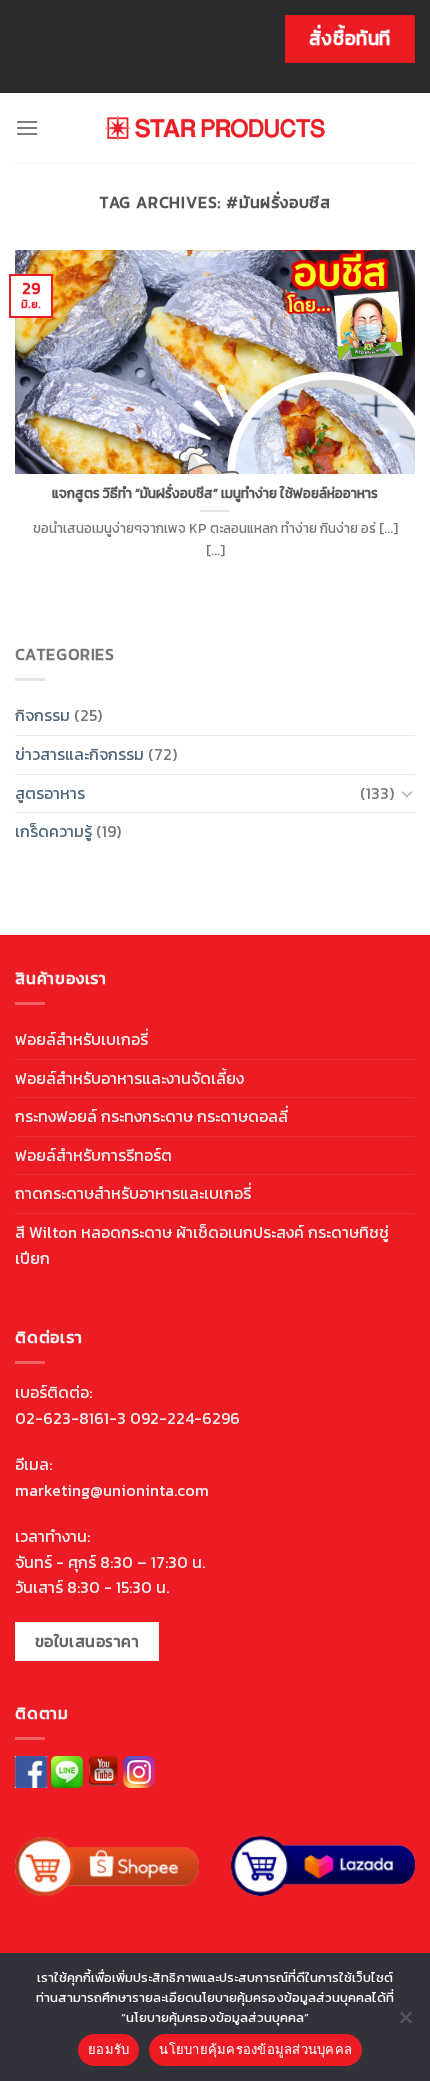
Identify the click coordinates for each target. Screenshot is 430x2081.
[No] (405, 2023)
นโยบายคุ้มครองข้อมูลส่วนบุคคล (255, 2049)
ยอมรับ (108, 2049)
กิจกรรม (42, 715)
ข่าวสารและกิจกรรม (79, 754)
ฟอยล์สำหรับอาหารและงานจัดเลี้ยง (129, 1078)
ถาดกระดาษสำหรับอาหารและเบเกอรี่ (133, 1193)
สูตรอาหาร (50, 793)
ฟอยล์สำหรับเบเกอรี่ (81, 1039)
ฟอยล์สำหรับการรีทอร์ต (93, 1155)
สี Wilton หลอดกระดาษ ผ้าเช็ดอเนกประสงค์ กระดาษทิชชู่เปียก (202, 1245)
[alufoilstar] (215, 128)
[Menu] (27, 127)
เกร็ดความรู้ (53, 831)
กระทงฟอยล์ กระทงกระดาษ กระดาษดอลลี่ (151, 1116)
